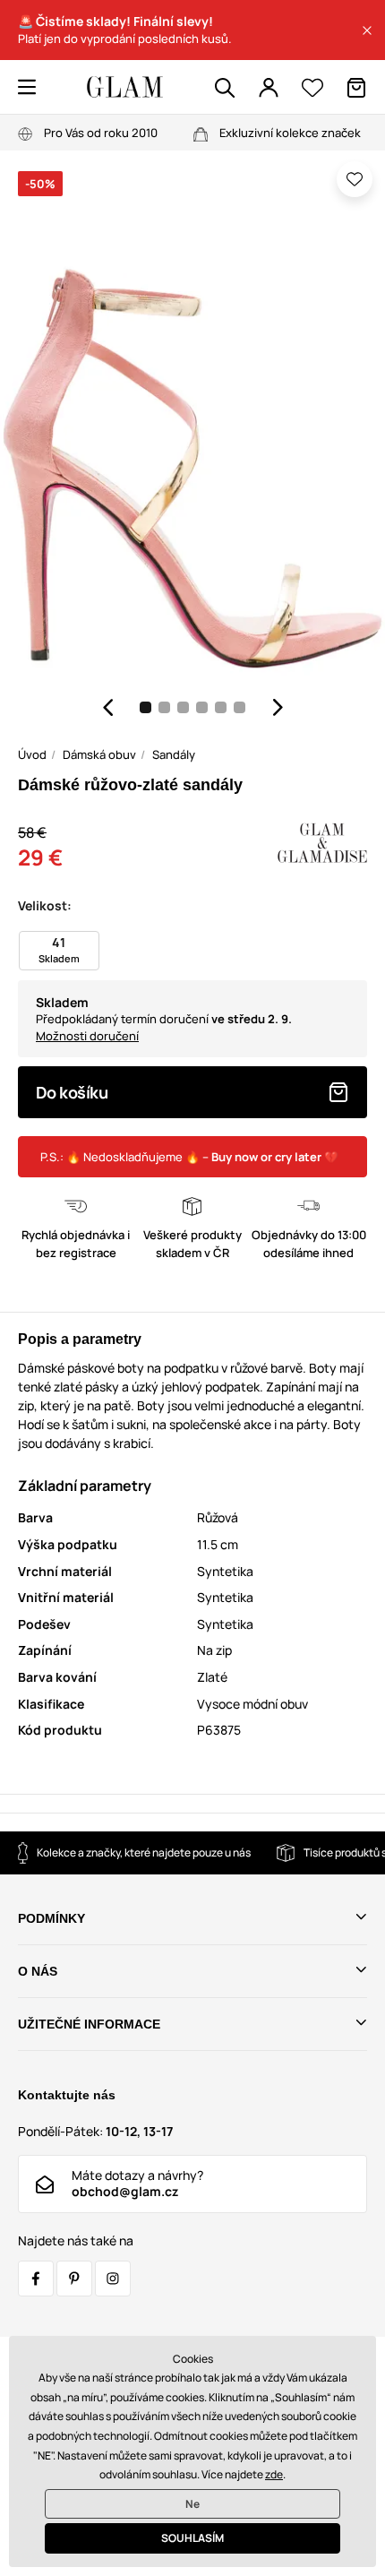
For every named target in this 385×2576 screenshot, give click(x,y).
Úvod (32, 754)
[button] (367, 30)
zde (274, 2474)
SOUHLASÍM (192, 2538)
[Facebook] (36, 2279)
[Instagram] (113, 2279)
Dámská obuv (99, 754)
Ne (192, 2504)
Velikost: (45, 905)
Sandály (174, 754)
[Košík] (356, 88)
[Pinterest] (74, 2279)
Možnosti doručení (87, 1036)
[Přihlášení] (269, 88)
